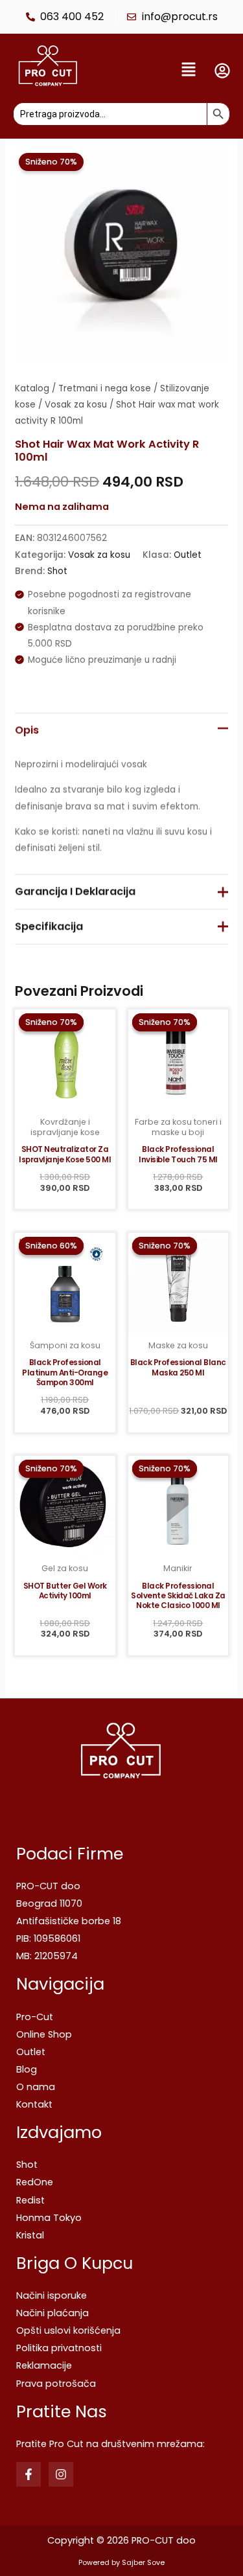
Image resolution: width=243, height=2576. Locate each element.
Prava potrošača (56, 2384)
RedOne (35, 2182)
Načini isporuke (52, 2295)
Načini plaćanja (52, 2313)
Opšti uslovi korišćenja (68, 2330)
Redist (30, 2200)
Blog (27, 2069)
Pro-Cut (35, 2017)
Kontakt (34, 2104)
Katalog (32, 388)
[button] (149, 71)
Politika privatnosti (59, 2348)
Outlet (188, 554)
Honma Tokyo (49, 2218)
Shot (57, 571)
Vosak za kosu (76, 405)
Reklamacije (44, 2365)
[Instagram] (61, 2474)
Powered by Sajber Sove (121, 2563)
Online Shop (44, 2034)
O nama (36, 2087)
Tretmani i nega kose (105, 388)
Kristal (30, 2235)
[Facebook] (29, 2474)
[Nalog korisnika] (222, 71)
